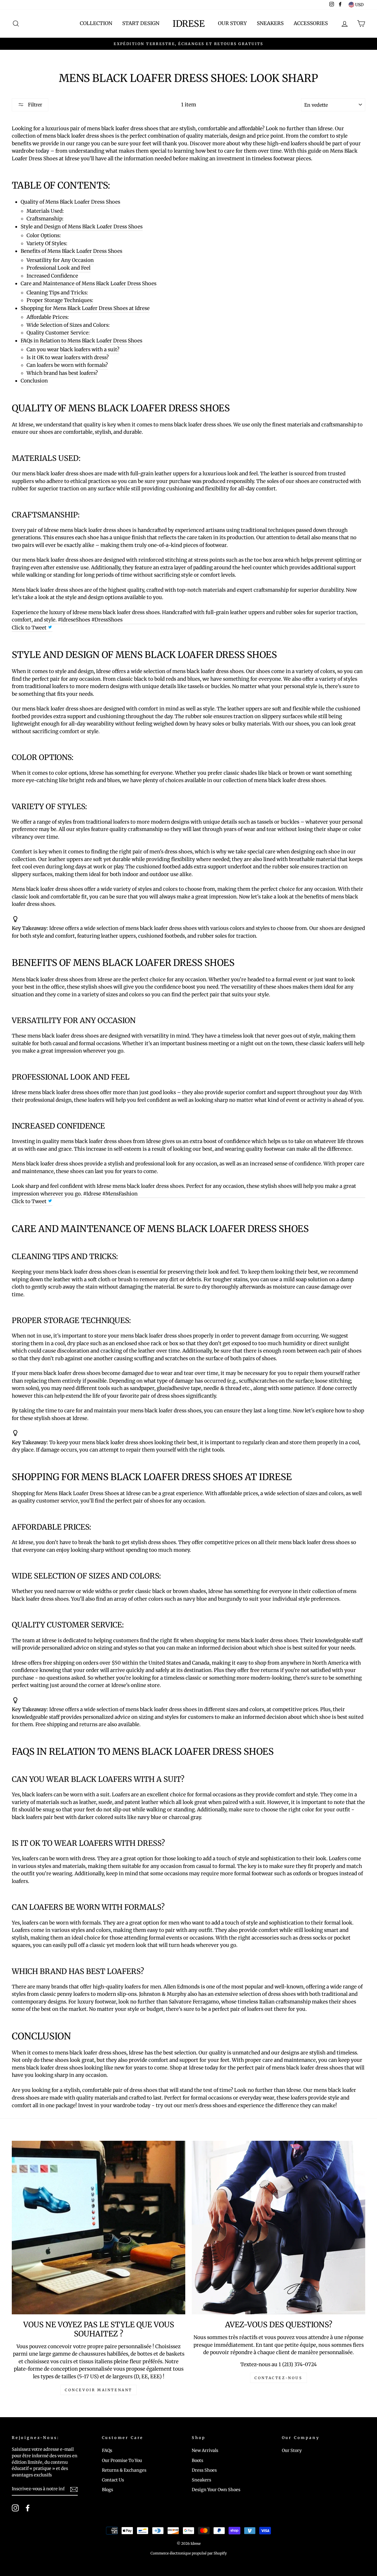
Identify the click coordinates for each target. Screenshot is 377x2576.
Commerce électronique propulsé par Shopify (189, 2553)
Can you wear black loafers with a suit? (73, 349)
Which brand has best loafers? (62, 373)
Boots (197, 2460)
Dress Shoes (204, 2470)
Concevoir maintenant (99, 2390)
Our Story (232, 23)
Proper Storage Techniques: (60, 300)
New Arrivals (205, 2450)
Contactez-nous (278, 2378)
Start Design (141, 23)
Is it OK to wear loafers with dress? (68, 357)
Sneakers (270, 23)
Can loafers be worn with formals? (67, 365)
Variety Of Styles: (47, 243)
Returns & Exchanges (124, 2470)
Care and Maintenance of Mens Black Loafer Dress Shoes (89, 283)
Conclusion (34, 381)
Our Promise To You (122, 2460)
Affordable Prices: (48, 317)
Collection (96, 23)
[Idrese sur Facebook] (28, 2508)
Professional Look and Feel (58, 268)
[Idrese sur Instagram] (15, 2508)
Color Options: (44, 235)
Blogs (108, 2490)
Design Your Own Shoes (216, 2490)
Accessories (311, 23)
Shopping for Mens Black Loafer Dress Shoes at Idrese (85, 308)
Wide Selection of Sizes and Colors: (68, 325)
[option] (188, 44)
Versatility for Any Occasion (60, 260)
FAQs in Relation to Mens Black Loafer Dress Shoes (81, 341)
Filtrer (34, 105)
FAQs (107, 2450)
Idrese (189, 24)
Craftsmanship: (45, 219)
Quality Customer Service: (58, 333)
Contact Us (113, 2480)
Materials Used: (45, 211)
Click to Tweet (30, 628)
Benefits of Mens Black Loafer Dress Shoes (71, 251)
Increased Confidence (52, 276)
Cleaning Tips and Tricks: (57, 293)
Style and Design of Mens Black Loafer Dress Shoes (82, 227)
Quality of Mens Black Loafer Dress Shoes (70, 202)
